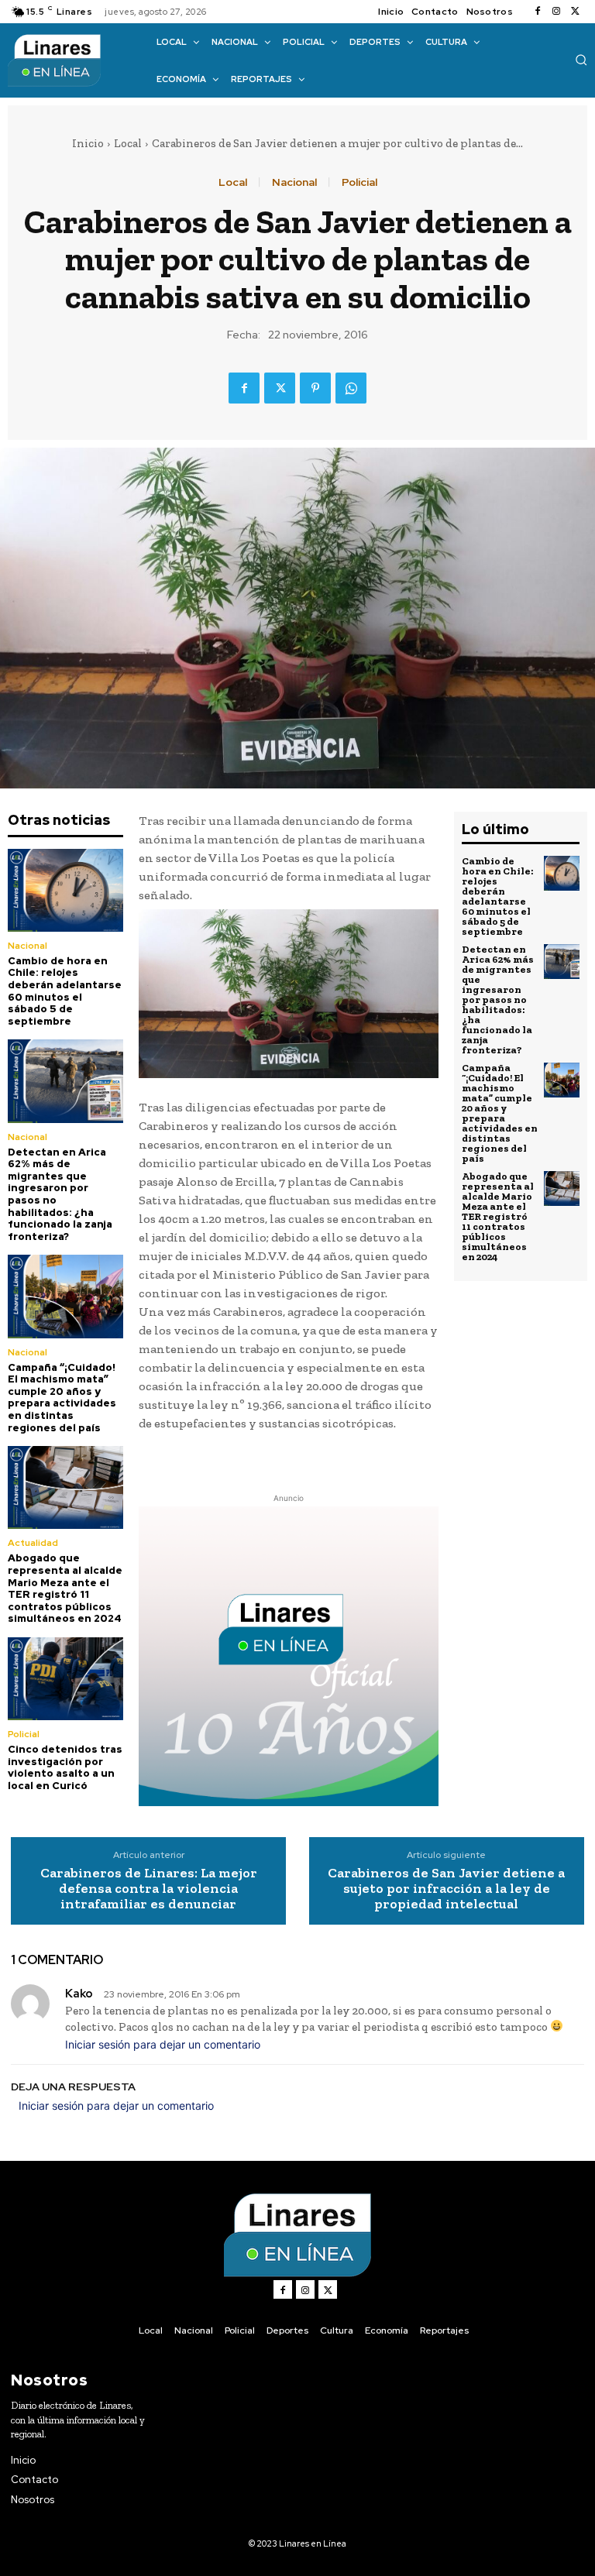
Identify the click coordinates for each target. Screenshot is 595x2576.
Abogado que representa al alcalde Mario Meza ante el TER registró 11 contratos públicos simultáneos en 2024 (65, 1588)
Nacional (294, 182)
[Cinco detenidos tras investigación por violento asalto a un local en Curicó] (65, 1679)
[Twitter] (575, 12)
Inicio (88, 143)
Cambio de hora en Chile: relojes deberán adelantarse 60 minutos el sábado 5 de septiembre (65, 991)
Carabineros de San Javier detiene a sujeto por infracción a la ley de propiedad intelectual (446, 1889)
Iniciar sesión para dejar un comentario (163, 2044)
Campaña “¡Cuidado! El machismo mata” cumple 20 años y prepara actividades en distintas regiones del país (62, 1398)
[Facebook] (538, 12)
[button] (581, 60)
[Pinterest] (315, 388)
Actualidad (33, 1543)
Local (128, 143)
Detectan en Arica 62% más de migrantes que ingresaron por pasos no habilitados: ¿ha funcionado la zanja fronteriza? (60, 1194)
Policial (359, 182)
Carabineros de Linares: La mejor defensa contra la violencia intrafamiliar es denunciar (149, 1889)
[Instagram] (556, 12)
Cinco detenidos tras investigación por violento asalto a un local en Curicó (65, 1767)
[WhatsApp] (351, 388)
